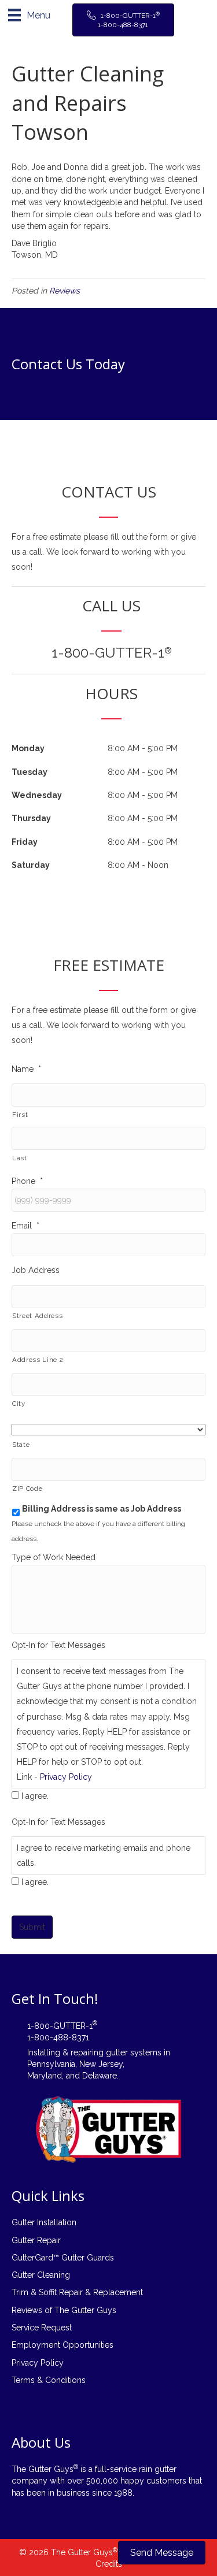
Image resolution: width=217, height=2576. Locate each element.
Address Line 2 (38, 1360)
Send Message (162, 2553)
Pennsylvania (51, 2064)
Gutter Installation (44, 2222)
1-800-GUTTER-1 (112, 653)
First (20, 1115)
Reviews (65, 291)
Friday (25, 842)
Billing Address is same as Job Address (102, 1509)
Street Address (37, 1316)
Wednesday (37, 795)
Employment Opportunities (62, 2345)
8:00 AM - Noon (138, 865)
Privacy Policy (66, 1777)
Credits (109, 2564)
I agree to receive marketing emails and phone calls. (104, 1855)
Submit (32, 1927)
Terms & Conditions (49, 2380)
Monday (28, 748)
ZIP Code (27, 1489)
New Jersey (101, 2064)
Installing (44, 2052)
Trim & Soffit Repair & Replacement (77, 2292)
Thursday (31, 818)
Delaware (100, 2076)
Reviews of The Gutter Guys (64, 2310)
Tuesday (30, 772)
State (21, 1445)
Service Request (42, 2328)
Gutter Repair (36, 2240)
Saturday (31, 865)
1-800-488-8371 (58, 2037)
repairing (87, 2052)
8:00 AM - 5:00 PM (143, 748)
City (19, 1404)
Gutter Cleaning (41, 2275)
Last (20, 1158)
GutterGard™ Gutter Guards (63, 2258)
